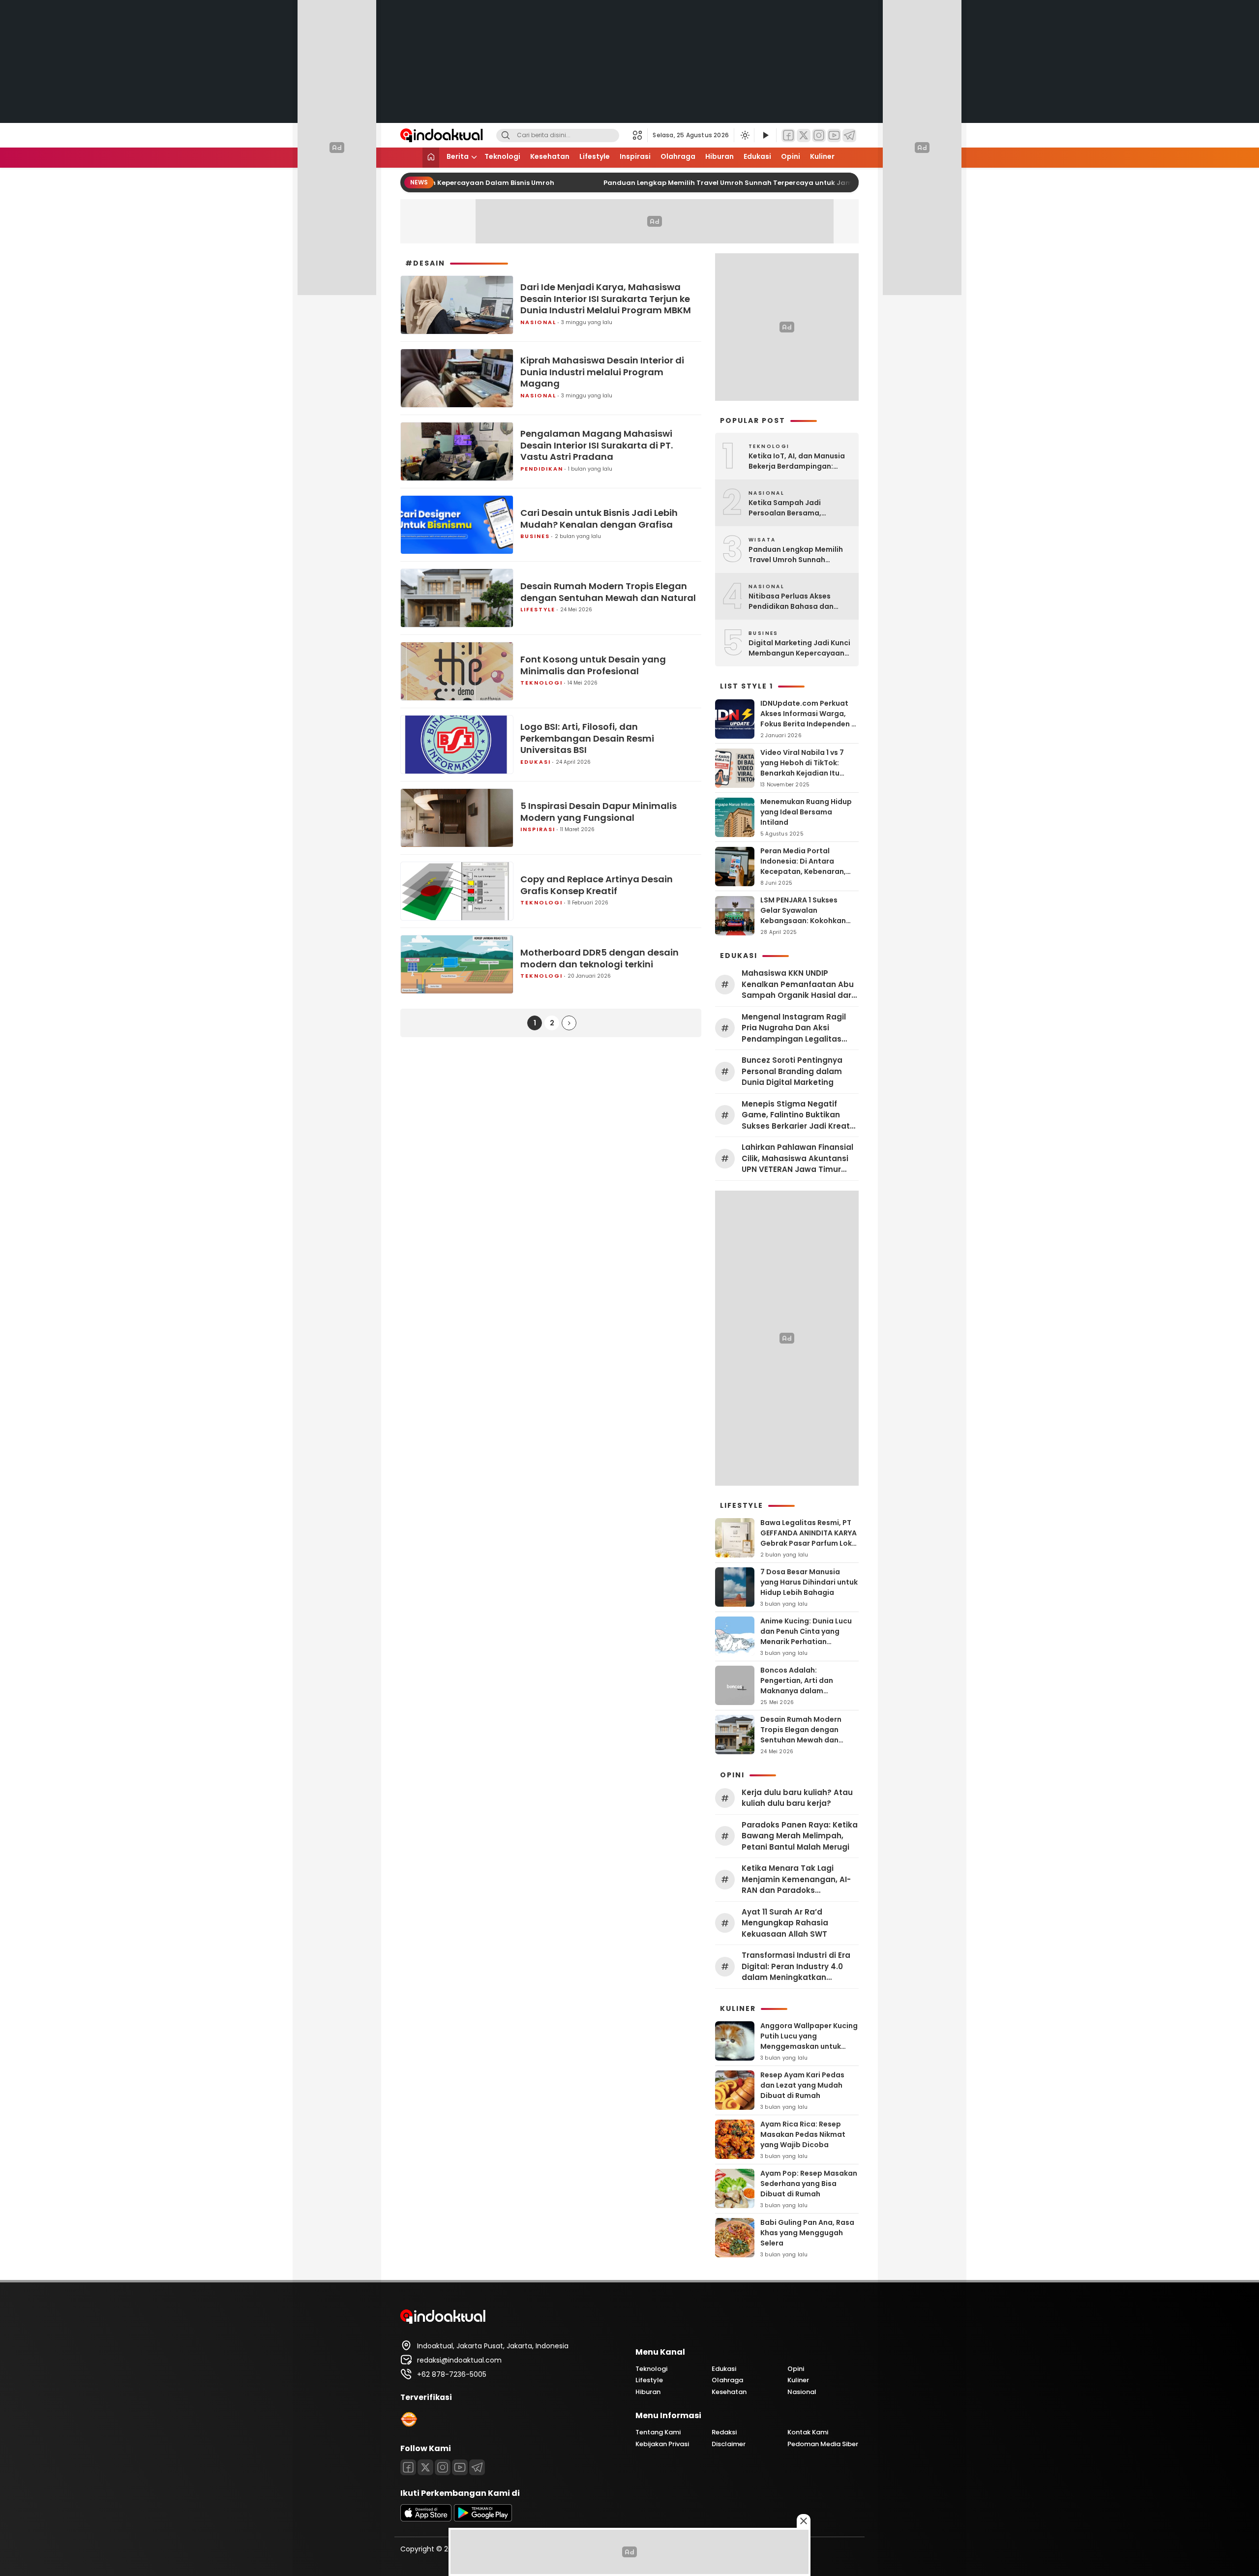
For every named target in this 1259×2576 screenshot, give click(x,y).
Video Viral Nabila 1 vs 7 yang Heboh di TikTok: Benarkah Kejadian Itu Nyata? (802, 768)
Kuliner (822, 156)
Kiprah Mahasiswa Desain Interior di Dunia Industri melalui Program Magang (602, 372)
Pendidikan (542, 469)
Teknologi (502, 156)
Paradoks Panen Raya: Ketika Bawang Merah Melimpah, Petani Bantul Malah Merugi (800, 1836)
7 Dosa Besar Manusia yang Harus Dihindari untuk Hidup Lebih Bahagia (809, 1582)
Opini (791, 156)
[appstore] (426, 2519)
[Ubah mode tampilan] (744, 135)
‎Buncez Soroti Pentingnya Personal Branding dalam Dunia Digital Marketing (792, 1071)
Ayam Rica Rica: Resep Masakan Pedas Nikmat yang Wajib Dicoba (803, 2134)
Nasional (538, 322)
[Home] (431, 158)
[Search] (506, 135)
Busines (535, 536)
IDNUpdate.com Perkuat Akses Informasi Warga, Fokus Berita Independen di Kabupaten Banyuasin (809, 719)
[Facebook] (788, 135)
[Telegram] (849, 135)
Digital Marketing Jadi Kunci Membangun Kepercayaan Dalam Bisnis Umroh (799, 648)
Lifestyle (595, 156)
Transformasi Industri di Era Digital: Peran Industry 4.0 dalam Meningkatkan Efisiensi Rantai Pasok (796, 1967)
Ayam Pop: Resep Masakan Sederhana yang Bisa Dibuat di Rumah (809, 2184)
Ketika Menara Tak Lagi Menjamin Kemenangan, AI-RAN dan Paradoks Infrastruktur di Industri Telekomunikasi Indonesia (796, 1880)
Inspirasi (635, 156)
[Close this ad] (804, 2521)
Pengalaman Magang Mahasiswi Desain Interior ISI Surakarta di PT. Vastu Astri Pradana (597, 445)
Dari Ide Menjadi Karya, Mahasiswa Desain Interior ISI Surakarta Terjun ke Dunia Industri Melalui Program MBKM (606, 299)
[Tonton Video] (765, 135)
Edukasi (757, 156)
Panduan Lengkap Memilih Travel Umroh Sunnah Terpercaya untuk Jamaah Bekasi (727, 183)
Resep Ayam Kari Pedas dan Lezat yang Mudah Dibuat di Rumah (802, 2085)
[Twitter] (804, 135)
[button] (640, 135)
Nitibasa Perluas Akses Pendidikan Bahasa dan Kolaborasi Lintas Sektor (793, 601)
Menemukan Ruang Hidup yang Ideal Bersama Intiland (806, 812)
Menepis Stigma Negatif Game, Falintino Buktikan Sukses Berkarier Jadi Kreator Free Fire (800, 1115)
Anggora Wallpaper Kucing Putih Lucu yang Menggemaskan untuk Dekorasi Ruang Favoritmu (809, 2041)
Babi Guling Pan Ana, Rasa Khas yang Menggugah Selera (807, 2233)
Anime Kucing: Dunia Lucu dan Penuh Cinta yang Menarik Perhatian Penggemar (806, 1636)
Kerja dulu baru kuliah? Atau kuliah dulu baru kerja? (797, 1798)
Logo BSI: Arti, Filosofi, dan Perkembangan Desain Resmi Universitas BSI (587, 738)
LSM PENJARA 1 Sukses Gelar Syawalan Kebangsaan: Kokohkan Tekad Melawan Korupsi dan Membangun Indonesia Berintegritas (803, 926)
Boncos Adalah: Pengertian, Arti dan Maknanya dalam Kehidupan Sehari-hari (801, 1686)
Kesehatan (550, 156)
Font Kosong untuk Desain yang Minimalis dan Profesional (593, 665)
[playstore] (483, 2519)
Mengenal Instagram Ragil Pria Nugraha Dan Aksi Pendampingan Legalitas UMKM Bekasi (794, 1028)
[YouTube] (834, 135)
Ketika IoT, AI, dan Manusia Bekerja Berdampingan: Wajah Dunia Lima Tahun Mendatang (797, 461)
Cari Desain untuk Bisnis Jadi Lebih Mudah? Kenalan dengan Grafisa (599, 519)
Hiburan (719, 156)
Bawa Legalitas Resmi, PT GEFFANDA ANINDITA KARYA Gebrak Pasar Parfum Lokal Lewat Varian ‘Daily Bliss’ (809, 1538)
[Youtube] (460, 2467)
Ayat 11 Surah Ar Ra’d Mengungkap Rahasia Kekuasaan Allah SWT (785, 1923)
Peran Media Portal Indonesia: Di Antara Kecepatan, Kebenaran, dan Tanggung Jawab (803, 866)
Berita (458, 156)
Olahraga (678, 156)
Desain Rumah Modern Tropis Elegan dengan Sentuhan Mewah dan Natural (608, 592)
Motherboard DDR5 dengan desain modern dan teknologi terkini (600, 958)
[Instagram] (819, 135)
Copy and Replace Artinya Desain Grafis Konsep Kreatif (597, 885)
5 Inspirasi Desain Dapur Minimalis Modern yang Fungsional (599, 812)
